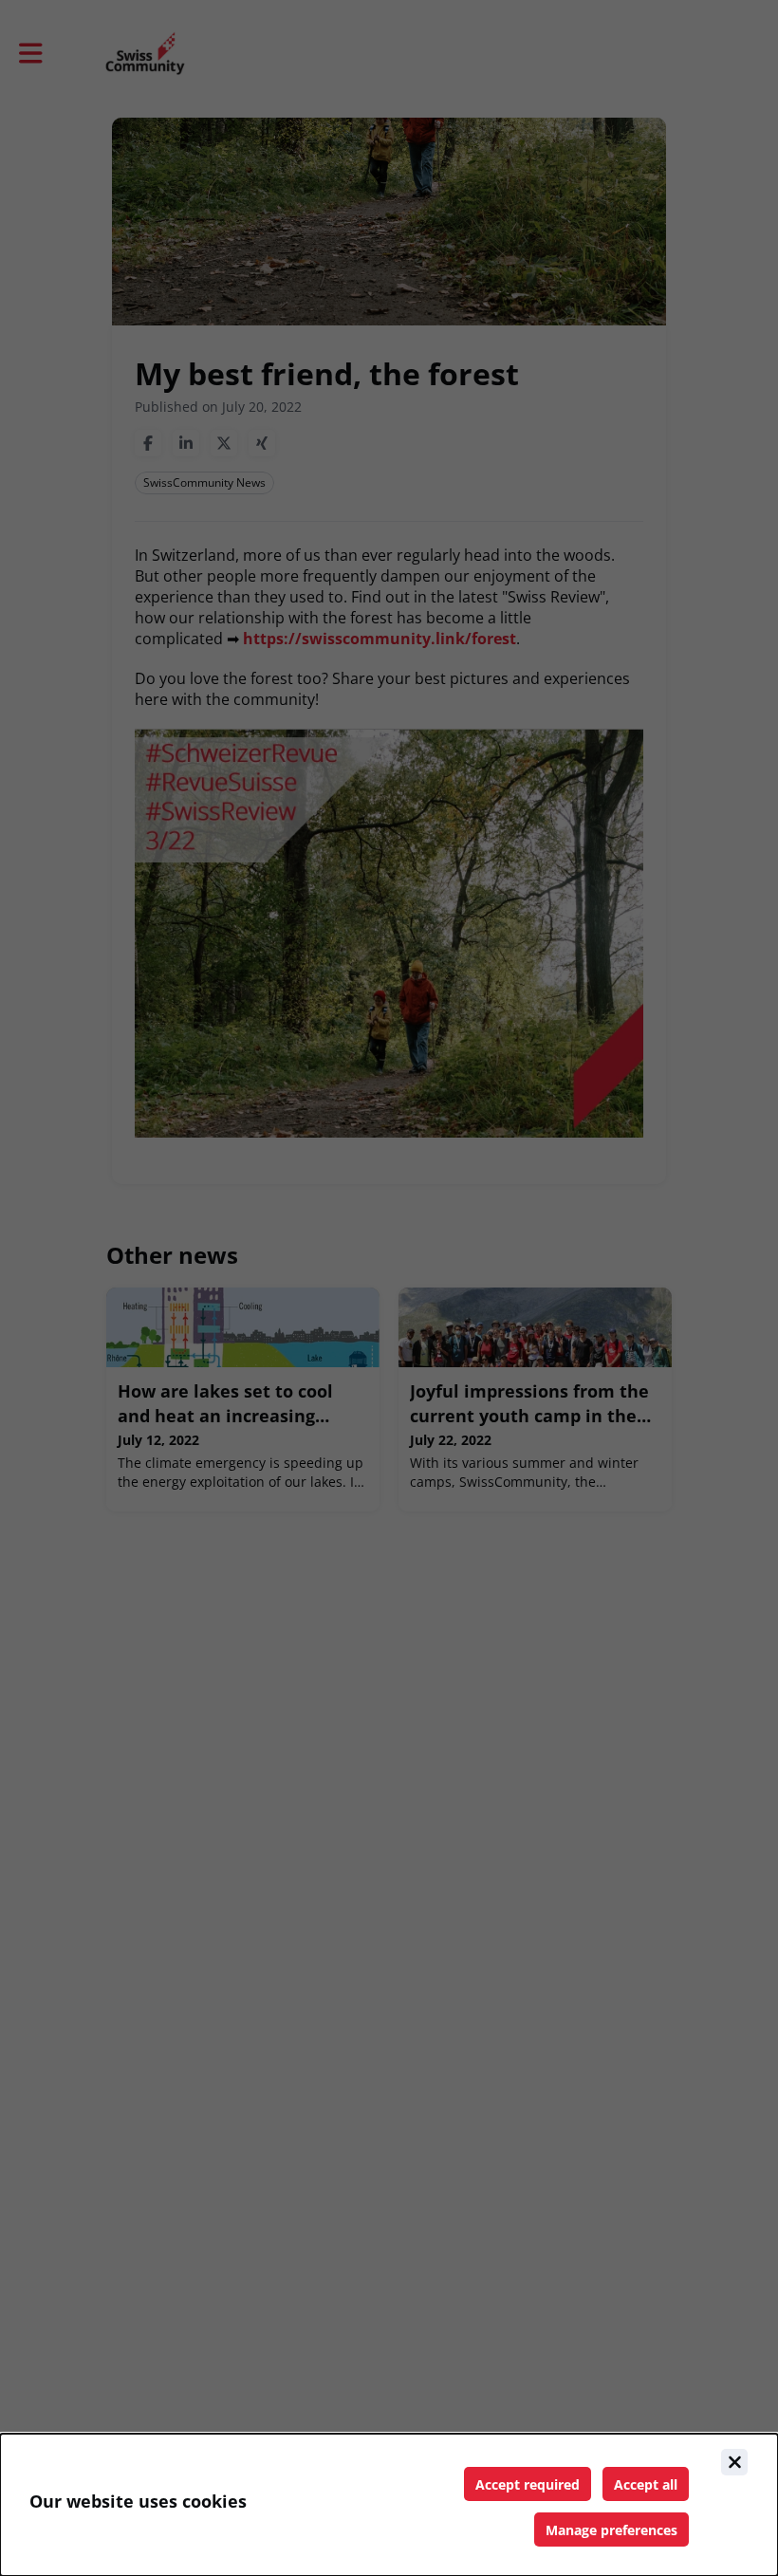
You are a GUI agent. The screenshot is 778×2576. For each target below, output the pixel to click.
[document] (389, 2505)
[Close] (734, 2462)
